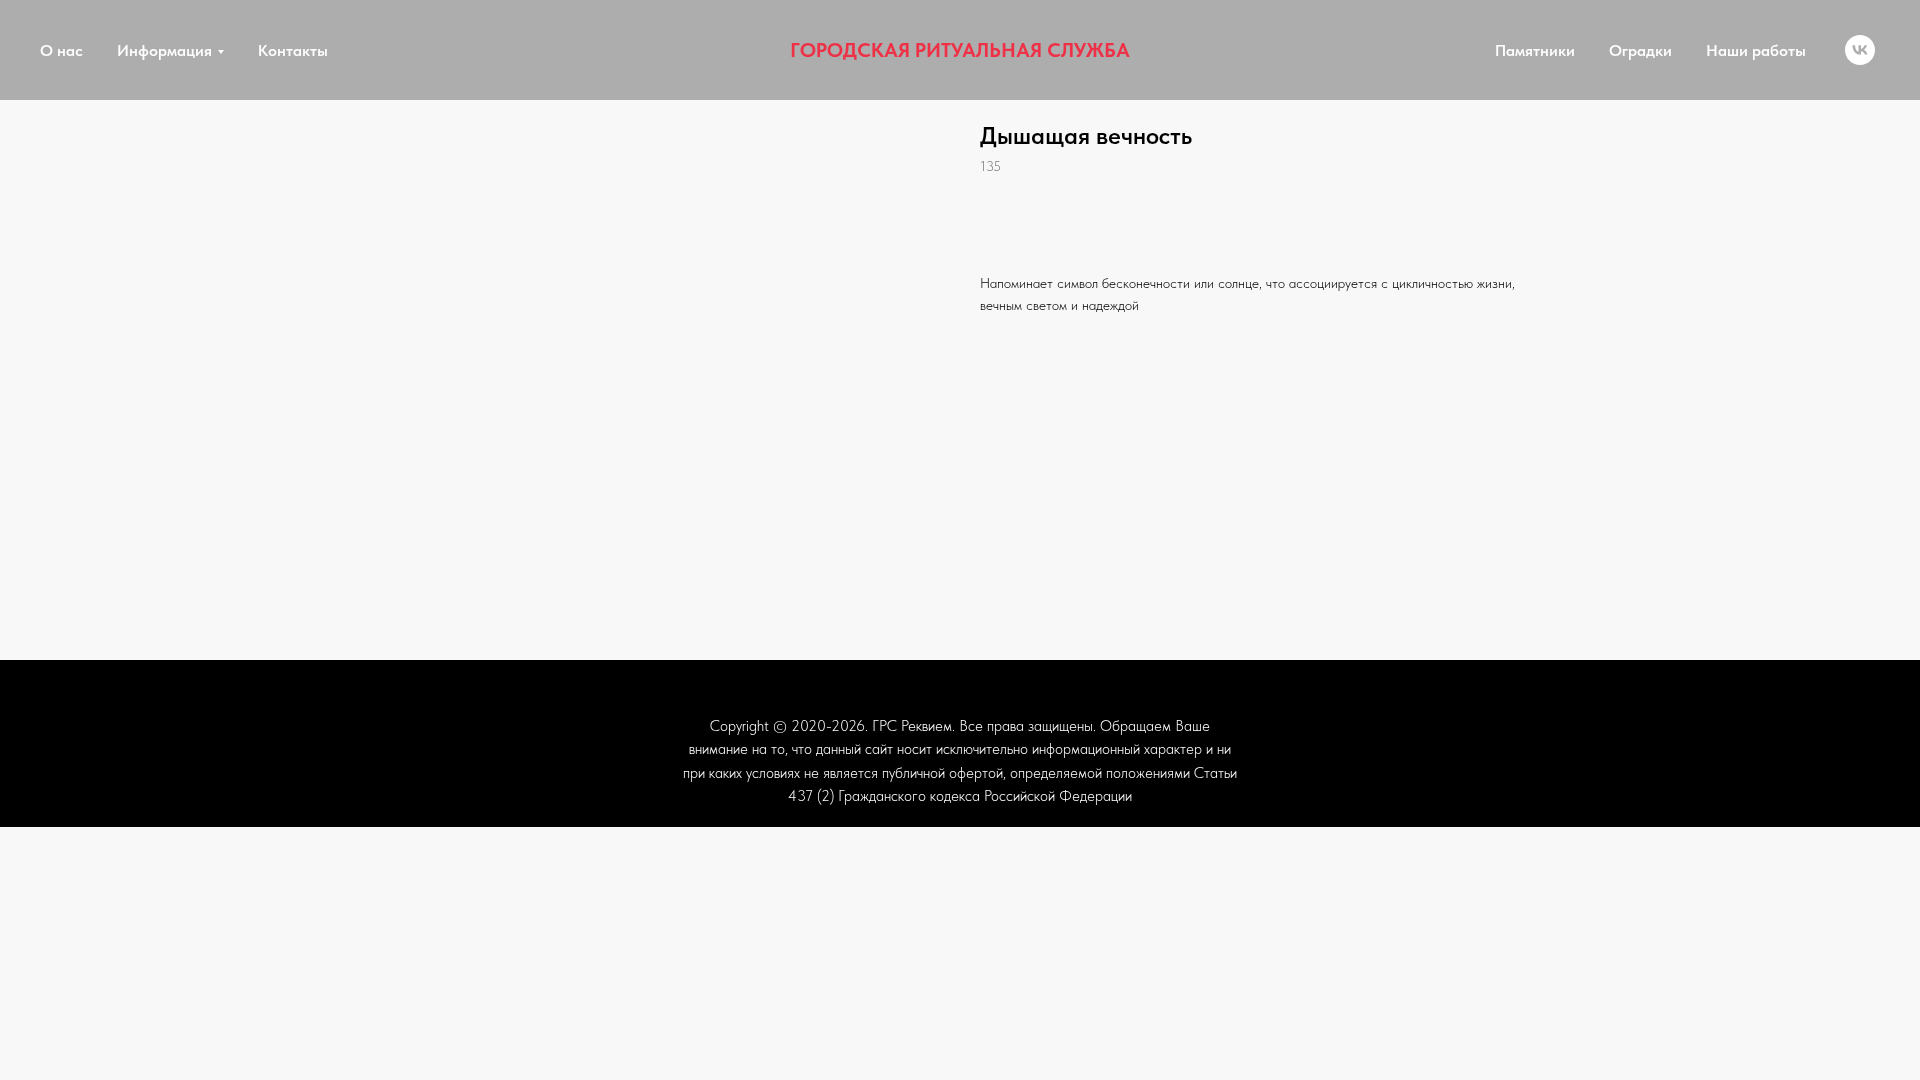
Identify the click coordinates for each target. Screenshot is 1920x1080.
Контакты (293, 50)
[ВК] (1860, 50)
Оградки (1640, 50)
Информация (164, 50)
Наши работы (1756, 50)
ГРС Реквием (912, 726)
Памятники (1535, 50)
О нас (61, 50)
